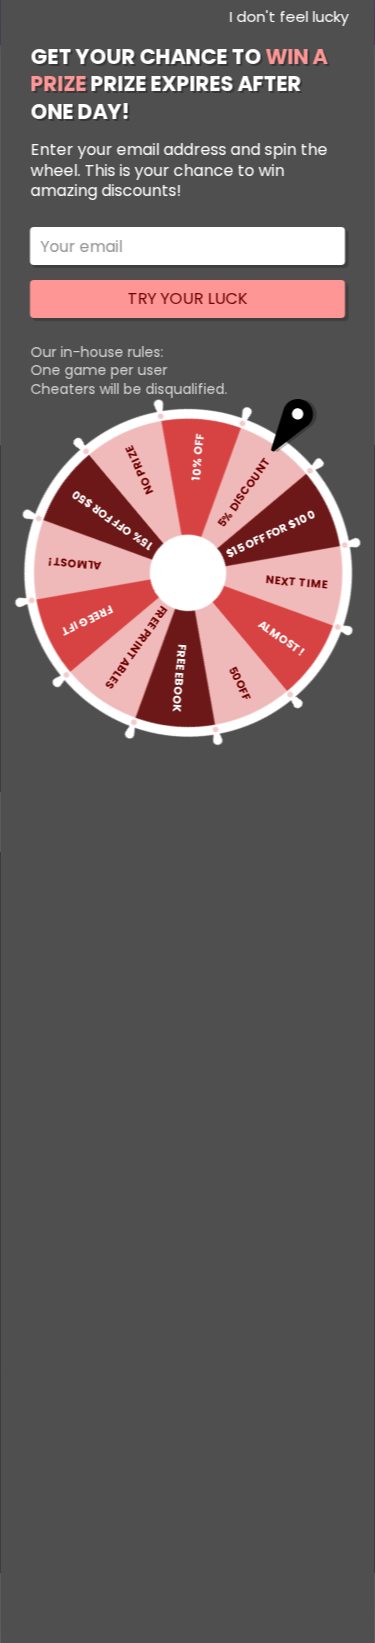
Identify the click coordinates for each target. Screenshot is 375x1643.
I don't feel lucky (288, 16)
